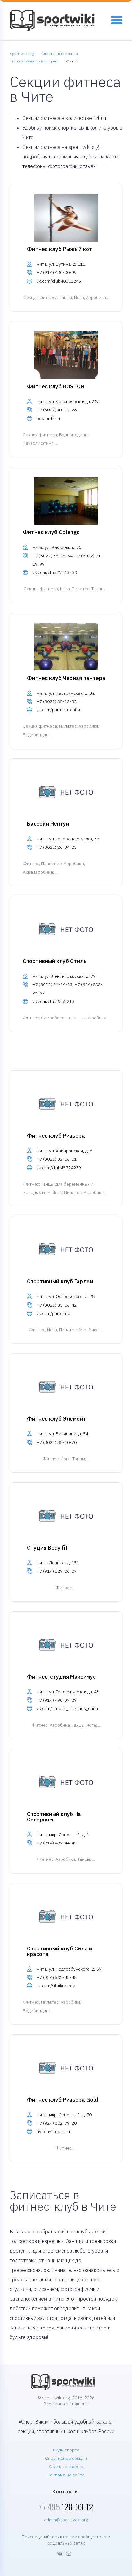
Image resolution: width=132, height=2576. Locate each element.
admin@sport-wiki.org (66, 2520)
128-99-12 (66, 2507)
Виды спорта (66, 2450)
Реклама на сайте (66, 2475)
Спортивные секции (66, 2458)
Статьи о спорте (66, 2467)
